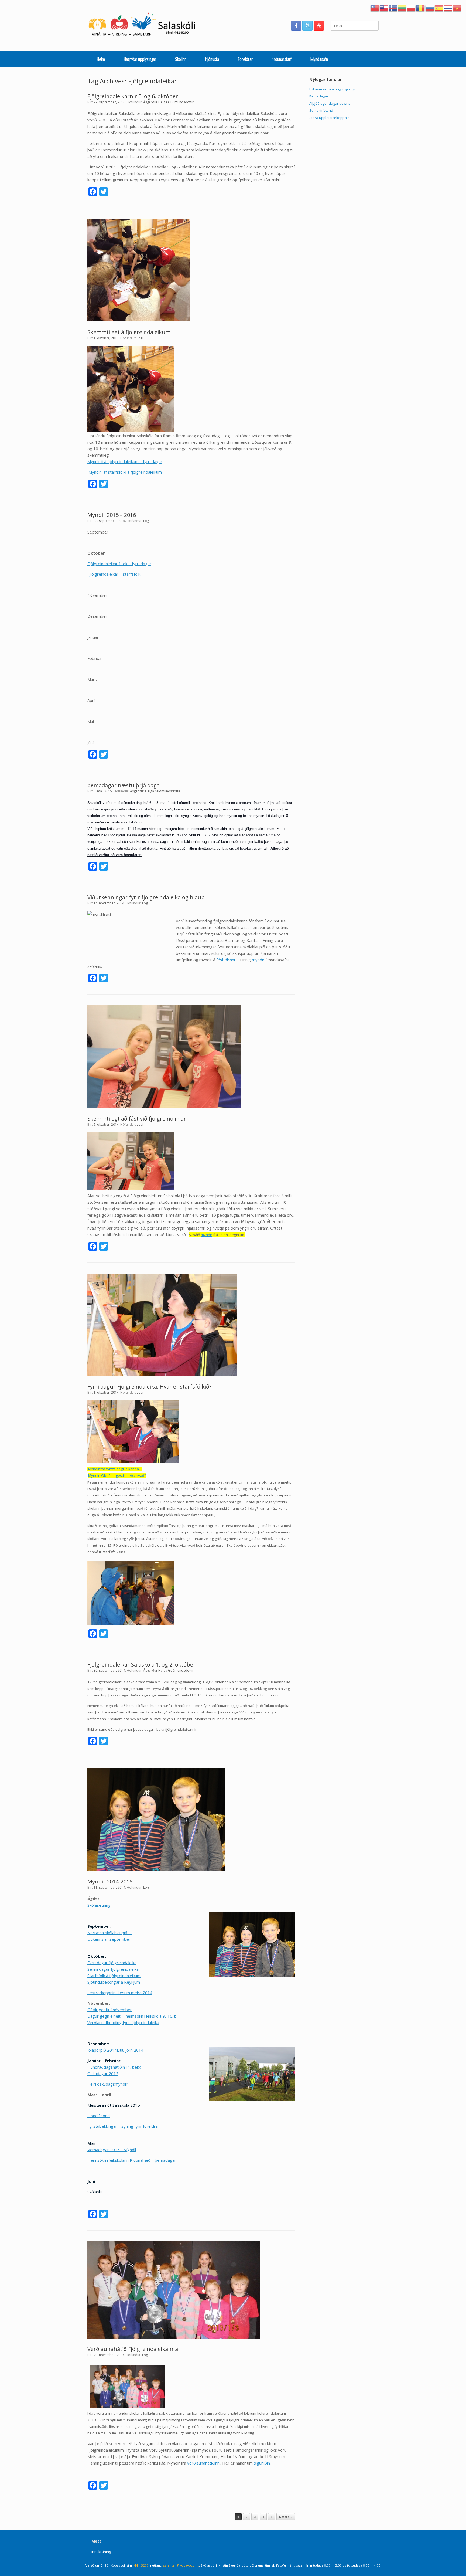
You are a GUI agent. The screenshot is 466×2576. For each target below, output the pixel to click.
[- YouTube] (319, 26)
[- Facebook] (296, 26)
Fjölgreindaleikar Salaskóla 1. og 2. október (141, 1664)
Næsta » (286, 2517)
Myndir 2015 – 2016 (112, 515)
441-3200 (141, 2565)
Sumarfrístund (321, 110)
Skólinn (181, 59)
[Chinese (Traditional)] (375, 8)
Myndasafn (319, 59)
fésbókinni (226, 960)
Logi (140, 338)
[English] (384, 8)
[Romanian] (421, 8)
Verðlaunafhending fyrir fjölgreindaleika (123, 2022)
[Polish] (412, 8)
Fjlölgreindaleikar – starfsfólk (114, 574)
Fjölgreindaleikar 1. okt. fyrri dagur (119, 564)
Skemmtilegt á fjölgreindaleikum (129, 332)
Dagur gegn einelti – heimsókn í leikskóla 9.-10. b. (132, 2016)
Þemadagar (319, 96)
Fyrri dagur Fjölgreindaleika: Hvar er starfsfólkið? (149, 1387)
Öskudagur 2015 (103, 2073)
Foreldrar (245, 59)
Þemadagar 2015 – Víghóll (112, 2150)
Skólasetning (99, 1905)
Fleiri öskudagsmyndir (107, 2084)
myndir (258, 960)
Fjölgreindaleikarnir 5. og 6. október (133, 96)
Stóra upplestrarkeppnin (330, 118)
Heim (101, 59)
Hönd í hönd (99, 2116)
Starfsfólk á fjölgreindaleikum (114, 1976)
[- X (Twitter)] (307, 26)
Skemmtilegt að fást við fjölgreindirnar (137, 1119)
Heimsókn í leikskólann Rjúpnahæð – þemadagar (132, 2160)
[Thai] (448, 8)
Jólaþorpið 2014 (102, 2050)
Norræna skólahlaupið (107, 1933)
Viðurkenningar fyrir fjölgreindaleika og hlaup (146, 897)
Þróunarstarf (282, 59)
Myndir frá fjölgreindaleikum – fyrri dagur (125, 461)
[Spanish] (439, 8)
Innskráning (101, 2552)
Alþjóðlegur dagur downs (330, 103)
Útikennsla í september (109, 1939)
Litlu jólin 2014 (130, 2050)
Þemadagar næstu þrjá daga (124, 785)
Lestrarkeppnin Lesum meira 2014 (120, 1993)
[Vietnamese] (457, 8)
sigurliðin (262, 2463)
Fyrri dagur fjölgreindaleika (112, 1963)
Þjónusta (212, 59)
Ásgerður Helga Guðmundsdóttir (168, 102)
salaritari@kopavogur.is (181, 2565)
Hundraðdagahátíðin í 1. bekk (114, 2067)
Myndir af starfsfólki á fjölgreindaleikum (125, 472)
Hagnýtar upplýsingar (140, 59)
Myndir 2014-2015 (110, 1881)
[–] (145, 26)
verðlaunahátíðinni (204, 2463)
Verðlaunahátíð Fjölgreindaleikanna (133, 2349)
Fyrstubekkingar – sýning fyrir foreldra (123, 2126)
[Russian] (430, 8)
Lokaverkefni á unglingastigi (332, 89)
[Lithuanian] (402, 8)
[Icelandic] (393, 8)
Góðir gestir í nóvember (110, 2010)
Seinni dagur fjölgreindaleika (113, 1969)
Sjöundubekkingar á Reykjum (114, 1982)
